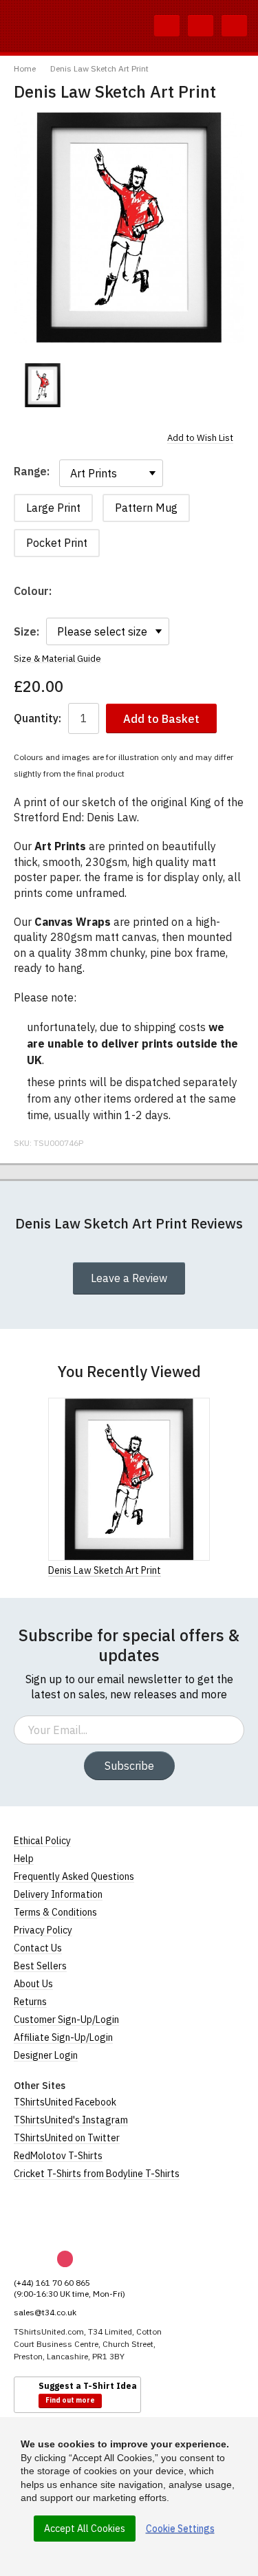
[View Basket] (201, 26)
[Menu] (234, 26)
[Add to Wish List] (206, 1570)
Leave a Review (129, 1278)
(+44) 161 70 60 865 (52, 2283)
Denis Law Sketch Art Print (99, 68)
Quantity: (37, 718)
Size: (26, 631)
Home (25, 68)
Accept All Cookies (85, 2529)
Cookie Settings (180, 2529)
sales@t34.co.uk (45, 2312)
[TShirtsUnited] (67, 2216)
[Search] (167, 26)
